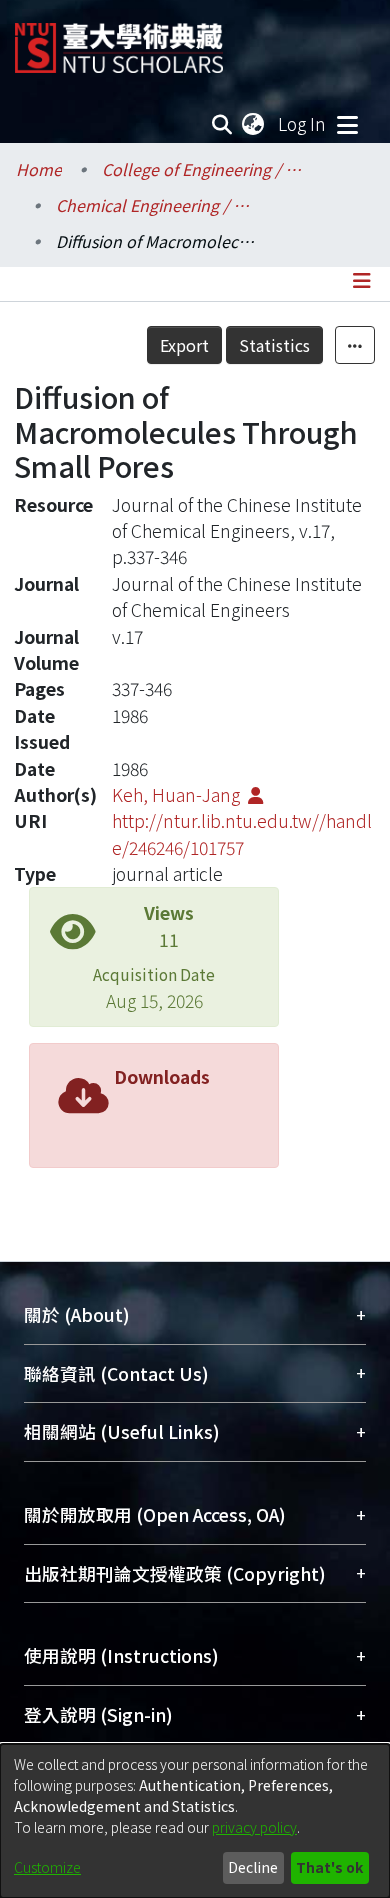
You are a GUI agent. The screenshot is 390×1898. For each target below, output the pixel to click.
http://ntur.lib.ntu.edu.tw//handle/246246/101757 (242, 833)
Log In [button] (303, 123)
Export (184, 345)
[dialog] (195, 1821)
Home (39, 169)
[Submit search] (222, 124)
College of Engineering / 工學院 (202, 169)
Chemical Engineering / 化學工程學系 (156, 205)
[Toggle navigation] (347, 124)
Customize (47, 1867)
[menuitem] (254, 124)
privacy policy (254, 1827)
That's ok (329, 1867)
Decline (253, 1867)
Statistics (274, 345)
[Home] (119, 40)
